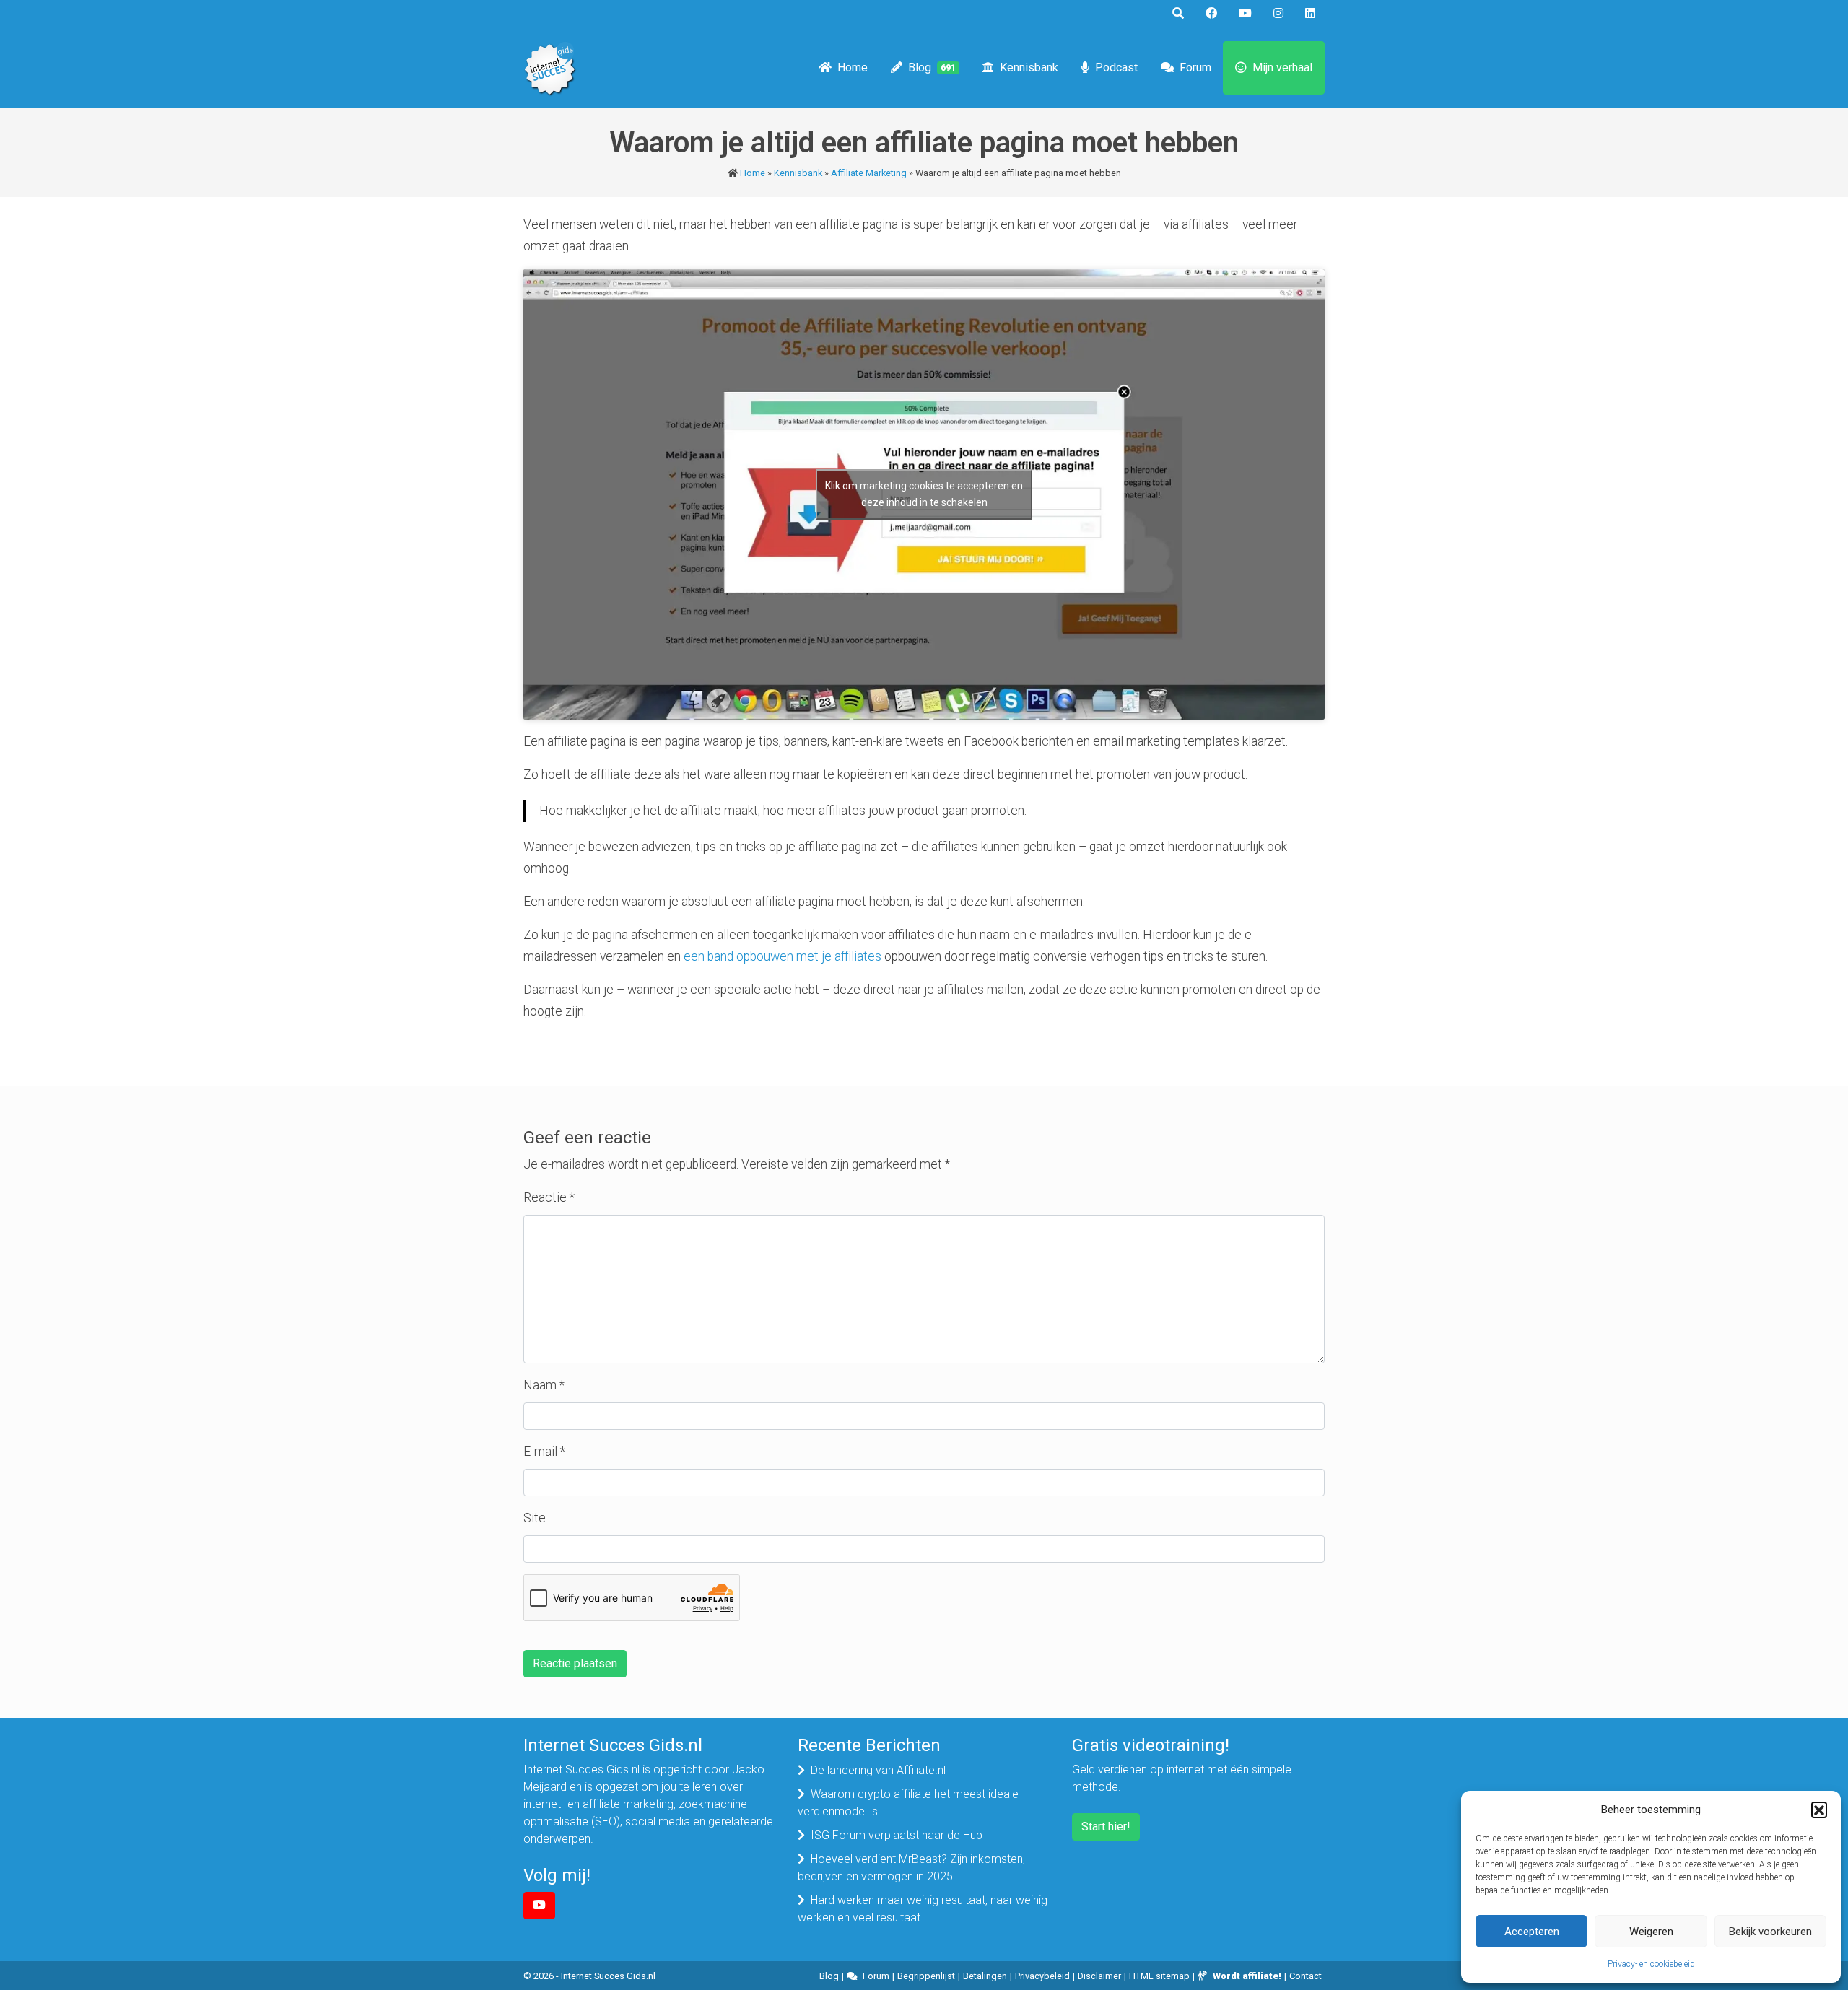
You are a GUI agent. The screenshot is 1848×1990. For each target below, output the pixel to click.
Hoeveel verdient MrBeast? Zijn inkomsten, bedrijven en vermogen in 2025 (911, 1868)
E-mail (544, 1452)
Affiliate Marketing (869, 173)
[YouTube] (539, 1906)
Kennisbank (1029, 67)
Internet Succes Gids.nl (608, 1976)
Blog (932, 67)
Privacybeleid (1042, 1976)
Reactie (549, 1197)
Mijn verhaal (1282, 67)
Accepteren (1532, 1932)
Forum (1195, 67)
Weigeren (1651, 1932)
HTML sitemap (1159, 1976)
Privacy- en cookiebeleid (1651, 1964)
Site (535, 1518)
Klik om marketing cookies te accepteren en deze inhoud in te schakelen (924, 494)
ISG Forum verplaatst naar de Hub (897, 1835)
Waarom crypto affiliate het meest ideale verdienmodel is (908, 1803)
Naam (544, 1385)
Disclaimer (1099, 1976)
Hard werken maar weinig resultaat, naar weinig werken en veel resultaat (923, 1909)
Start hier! (1106, 1827)
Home (853, 67)
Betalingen (985, 1976)
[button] (1819, 1810)
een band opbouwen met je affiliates (783, 956)
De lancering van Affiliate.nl (878, 1770)
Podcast (1116, 67)
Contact (1306, 1976)
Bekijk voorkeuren (1770, 1932)
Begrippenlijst (926, 1976)
